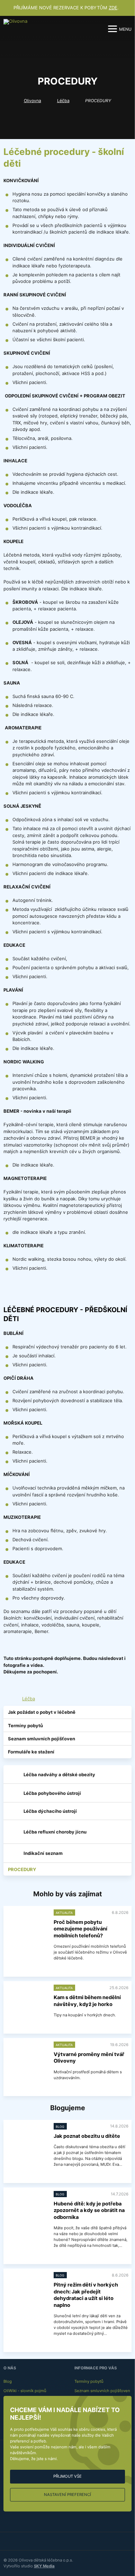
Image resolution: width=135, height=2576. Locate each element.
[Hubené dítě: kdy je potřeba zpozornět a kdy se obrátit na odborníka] (27, 2206)
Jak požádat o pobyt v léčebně (42, 1712)
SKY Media (44, 2566)
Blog (8, 2381)
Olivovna (33, 101)
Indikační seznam (43, 1853)
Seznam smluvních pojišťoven (42, 1739)
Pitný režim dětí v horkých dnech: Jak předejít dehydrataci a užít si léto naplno (86, 2295)
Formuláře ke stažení (31, 1752)
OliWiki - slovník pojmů (25, 2391)
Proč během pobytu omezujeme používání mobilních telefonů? (80, 1929)
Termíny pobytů (25, 1725)
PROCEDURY (22, 1869)
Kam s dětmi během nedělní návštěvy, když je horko (87, 2001)
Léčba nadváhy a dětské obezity (59, 1774)
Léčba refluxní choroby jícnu (55, 1832)
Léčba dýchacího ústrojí (50, 1811)
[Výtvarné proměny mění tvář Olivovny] (27, 2057)
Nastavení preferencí (67, 2495)
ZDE (113, 8)
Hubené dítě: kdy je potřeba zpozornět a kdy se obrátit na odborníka (89, 2210)
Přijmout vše (67, 2476)
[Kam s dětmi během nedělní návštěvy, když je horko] (27, 2000)
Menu (125, 29)
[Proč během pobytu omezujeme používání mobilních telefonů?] (27, 1924)
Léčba (63, 101)
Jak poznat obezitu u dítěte (87, 2136)
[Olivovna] (16, 29)
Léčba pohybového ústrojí (52, 1793)
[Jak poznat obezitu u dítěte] (27, 2138)
